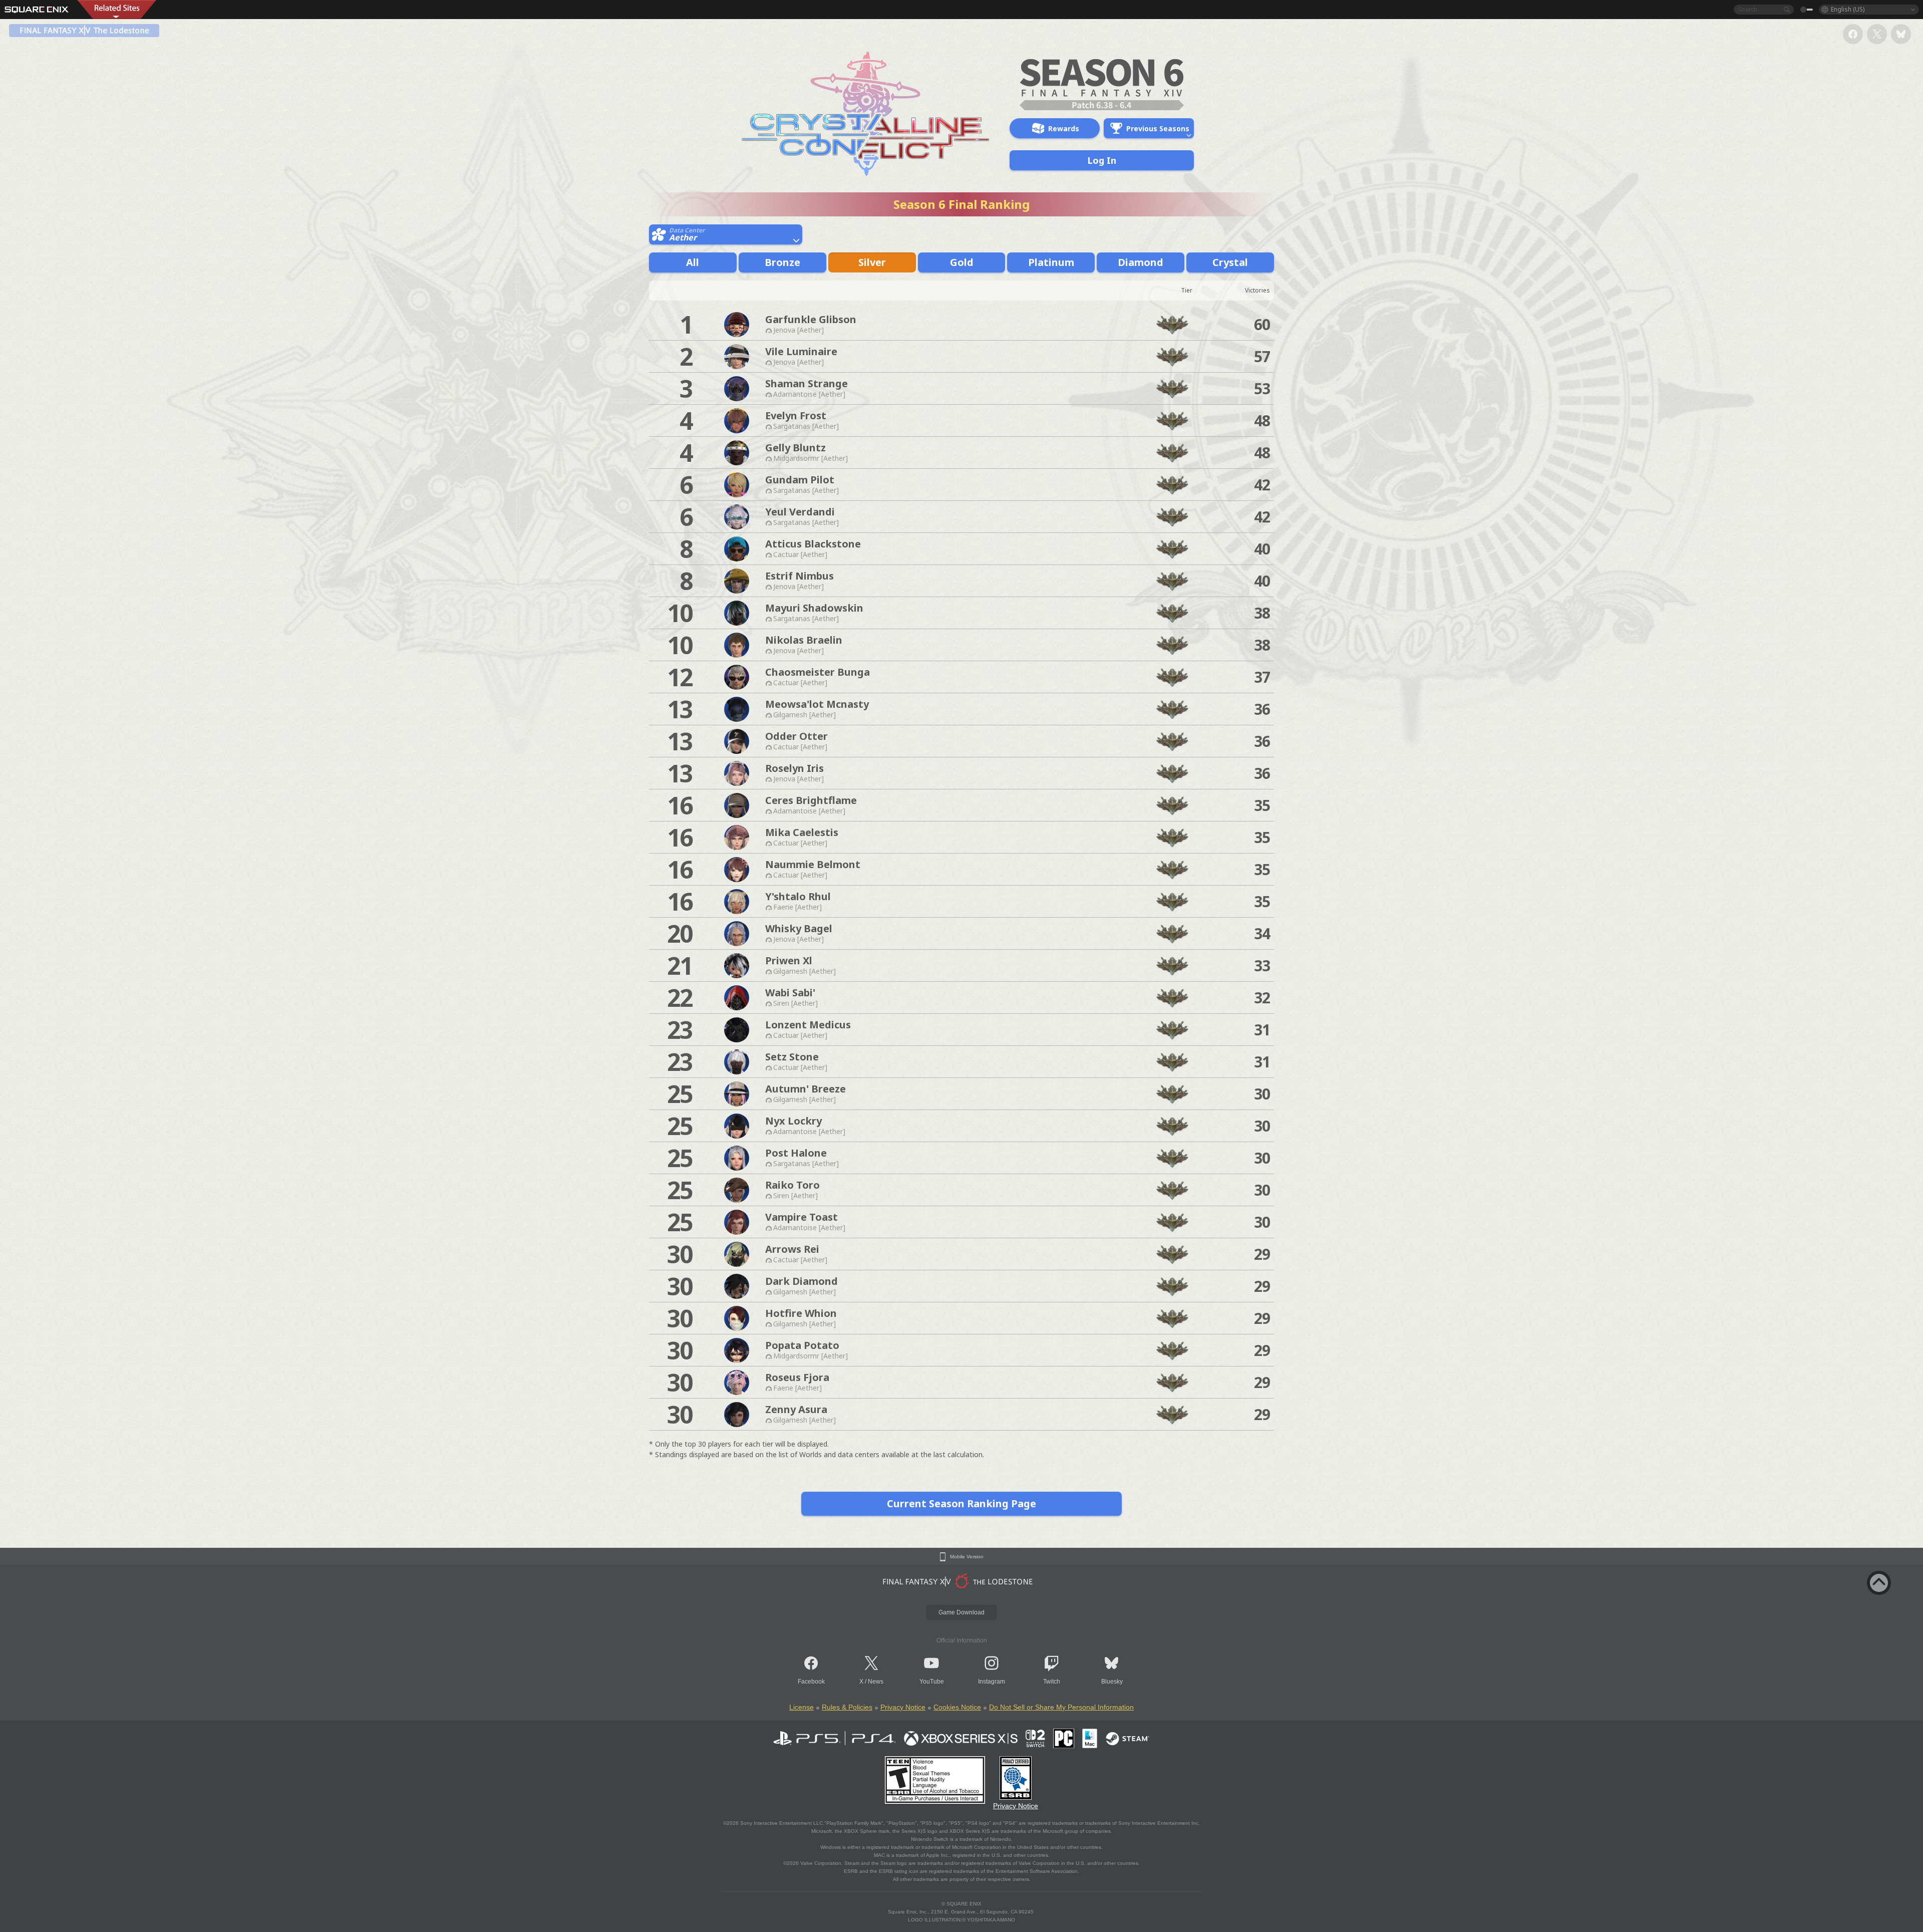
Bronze (782, 262)
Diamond (1141, 262)
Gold (962, 262)
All (693, 262)
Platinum (1051, 262)
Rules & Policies (847, 1707)
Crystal (1230, 262)
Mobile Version (967, 1557)
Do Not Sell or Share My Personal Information (1061, 1707)
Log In (1102, 160)
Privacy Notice (903, 1707)
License (802, 1707)
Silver (872, 262)
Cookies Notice (957, 1707)
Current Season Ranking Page (961, 1503)
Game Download (961, 1612)
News (876, 1682)
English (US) (1848, 9)
